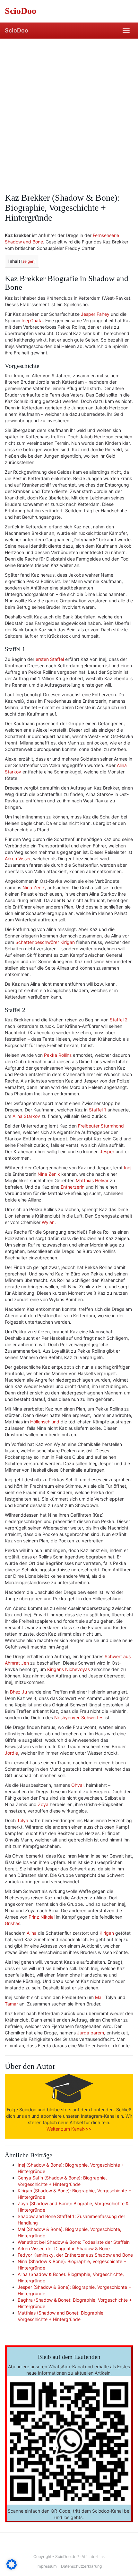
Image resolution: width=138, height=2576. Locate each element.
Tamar (11, 2004)
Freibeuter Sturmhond (101, 1126)
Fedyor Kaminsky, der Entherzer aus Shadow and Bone (75, 2255)
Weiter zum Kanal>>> (69, 2129)
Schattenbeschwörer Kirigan (45, 942)
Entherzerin (73, 1187)
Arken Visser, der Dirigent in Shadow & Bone (64, 2248)
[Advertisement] (69, 111)
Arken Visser (18, 859)
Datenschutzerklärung (81, 2566)
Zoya (43, 1804)
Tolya (23, 1820)
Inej (128, 1168)
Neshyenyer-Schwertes (79, 1717)
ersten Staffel (50, 659)
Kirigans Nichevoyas (69, 1669)
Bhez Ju (18, 1692)
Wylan (48, 1222)
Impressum (47, 2566)
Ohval (77, 1785)
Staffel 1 (98, 1110)
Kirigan (107, 1933)
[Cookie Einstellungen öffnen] (12, 2568)
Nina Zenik (34, 887)
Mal (99, 1997)
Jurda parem (91, 2033)
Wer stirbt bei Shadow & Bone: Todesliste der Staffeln (74, 2242)
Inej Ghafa (32, 320)
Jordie (11, 1753)
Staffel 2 (119, 1020)
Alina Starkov (26, 1116)
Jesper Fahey (95, 314)
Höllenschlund (45, 1422)
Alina (32, 1933)
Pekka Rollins (58, 1055)
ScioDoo (17, 30)
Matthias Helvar (92, 1180)
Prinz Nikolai (42, 1917)
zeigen (28, 261)
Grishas (13, 1923)
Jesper (107, 1151)
